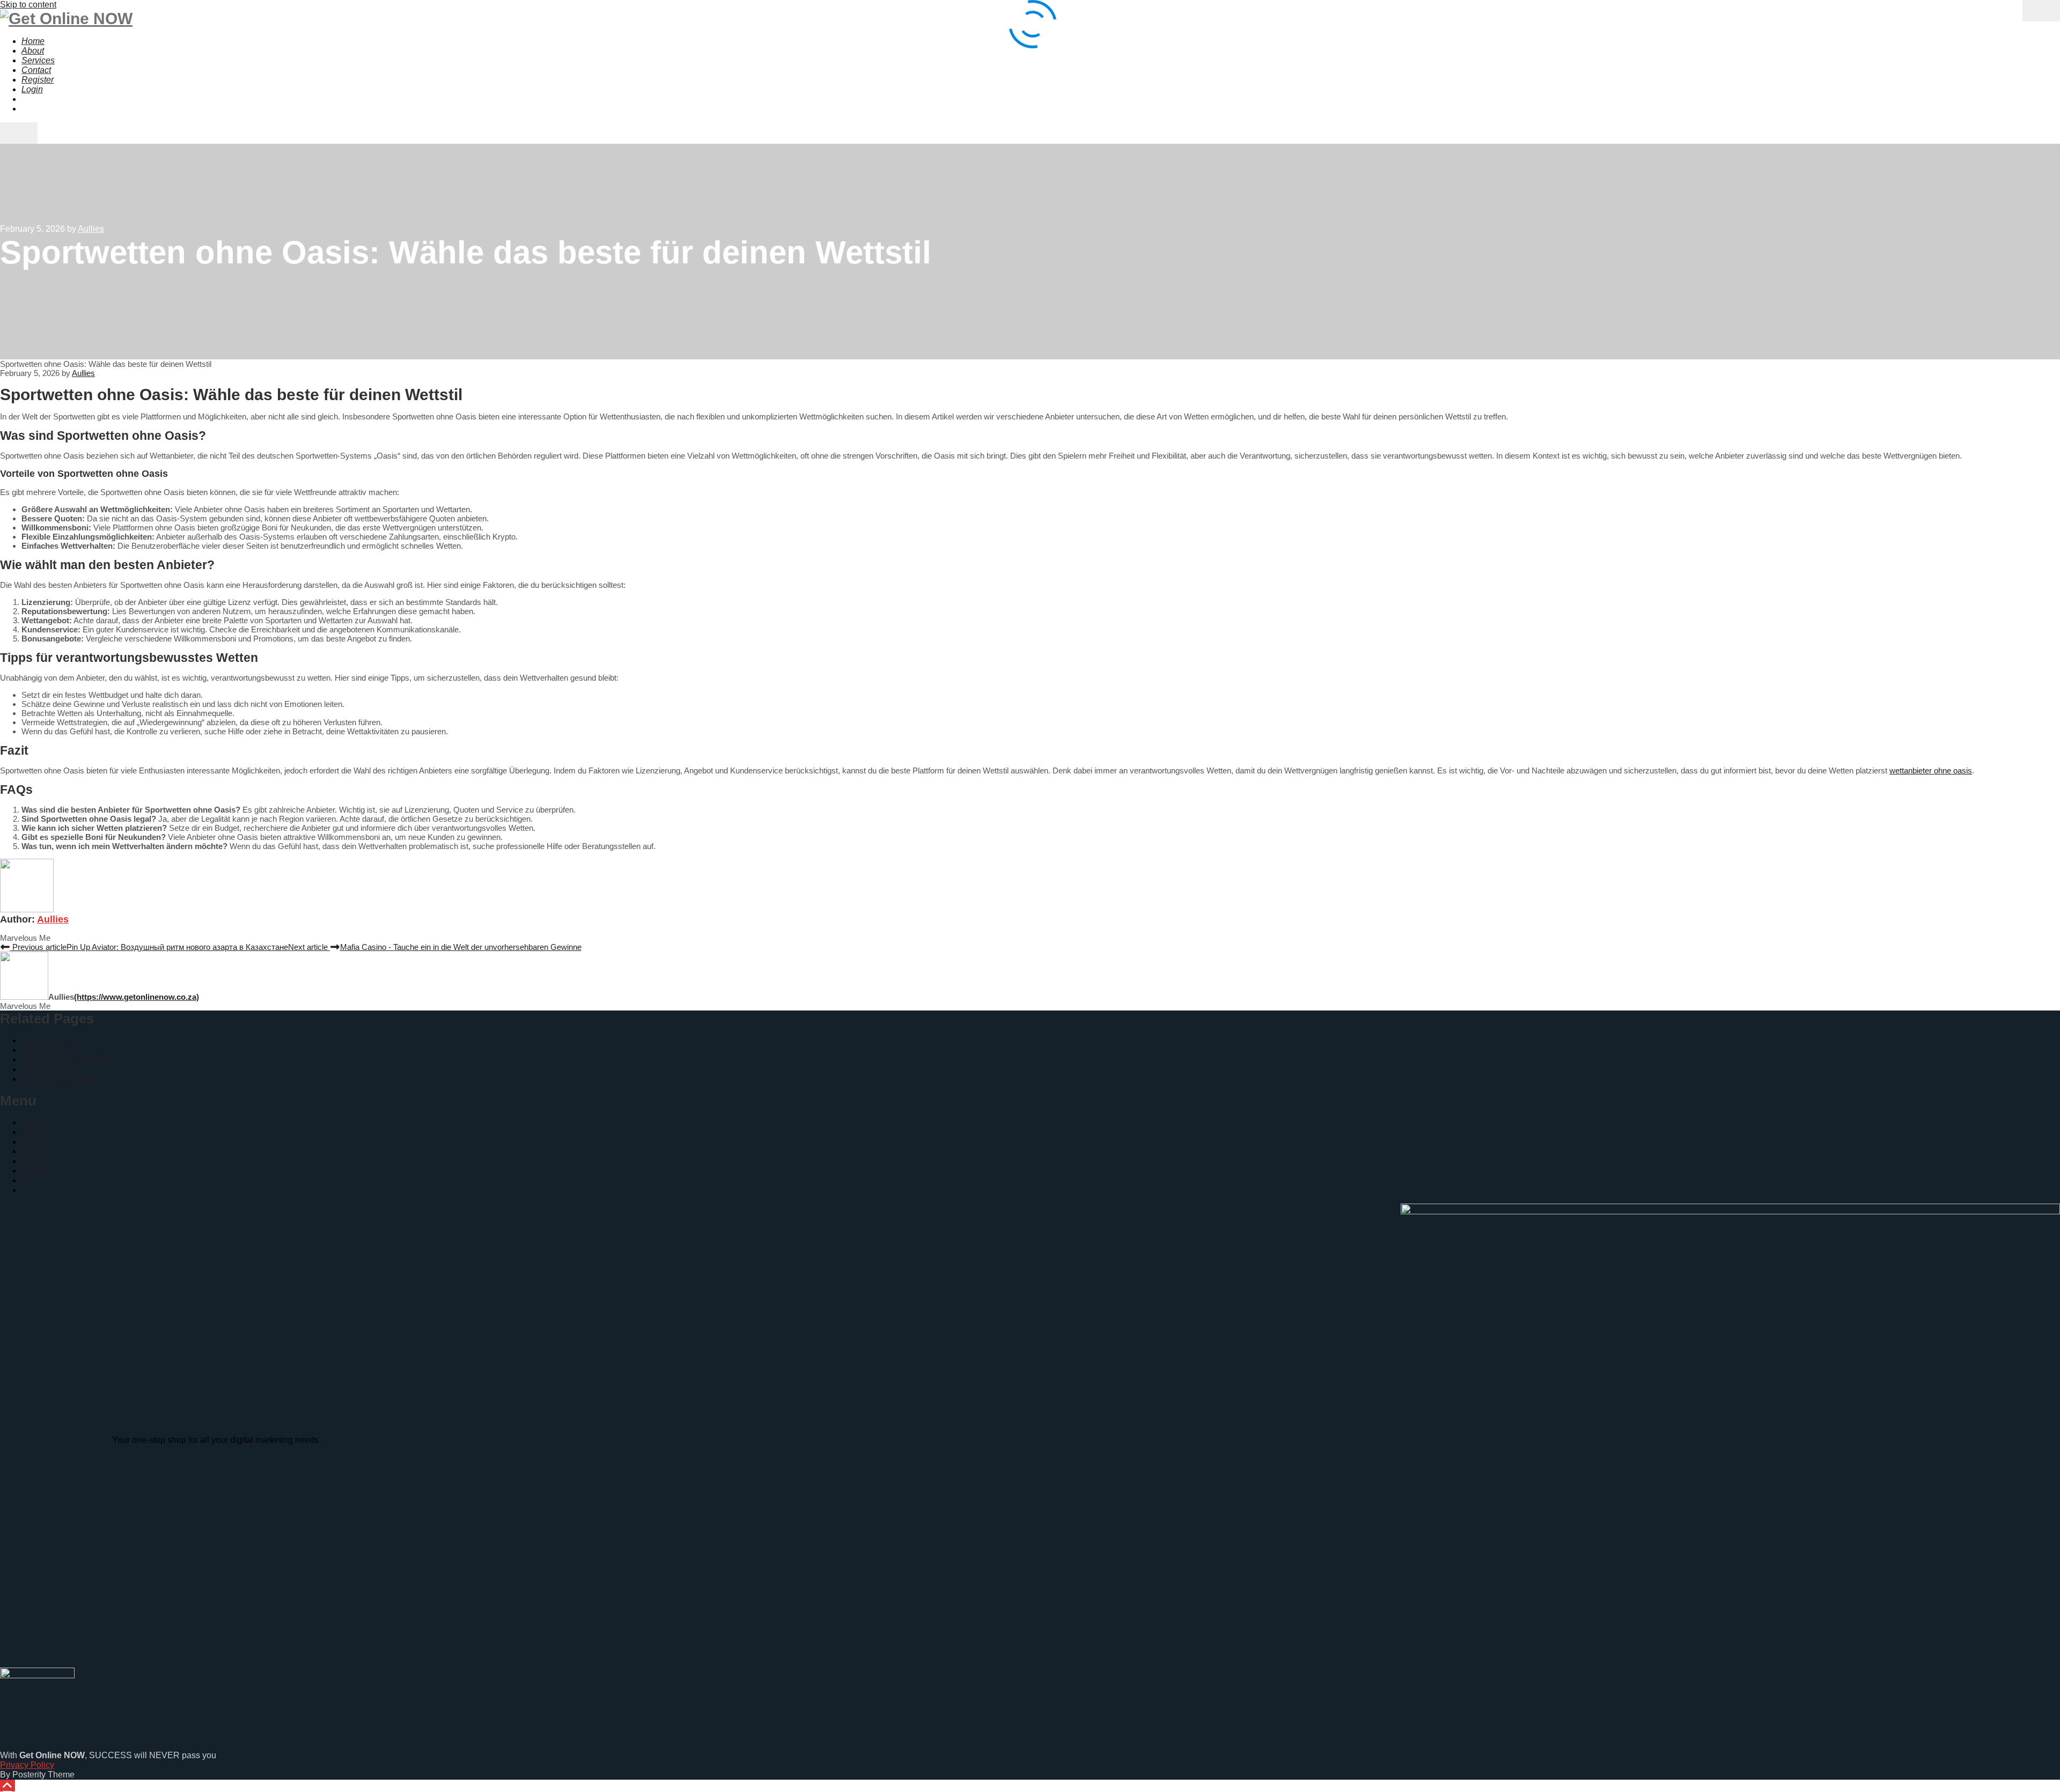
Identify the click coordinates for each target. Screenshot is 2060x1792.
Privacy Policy (49, 1069)
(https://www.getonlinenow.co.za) (137, 997)
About (33, 1132)
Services (38, 1142)
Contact (36, 1151)
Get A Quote (44, 1040)
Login (32, 1171)
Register (38, 1161)
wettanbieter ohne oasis (1931, 770)
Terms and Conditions (63, 1079)
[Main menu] (19, 133)
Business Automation (62, 1050)
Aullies (53, 919)
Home (33, 1122)
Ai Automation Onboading (70, 1060)
